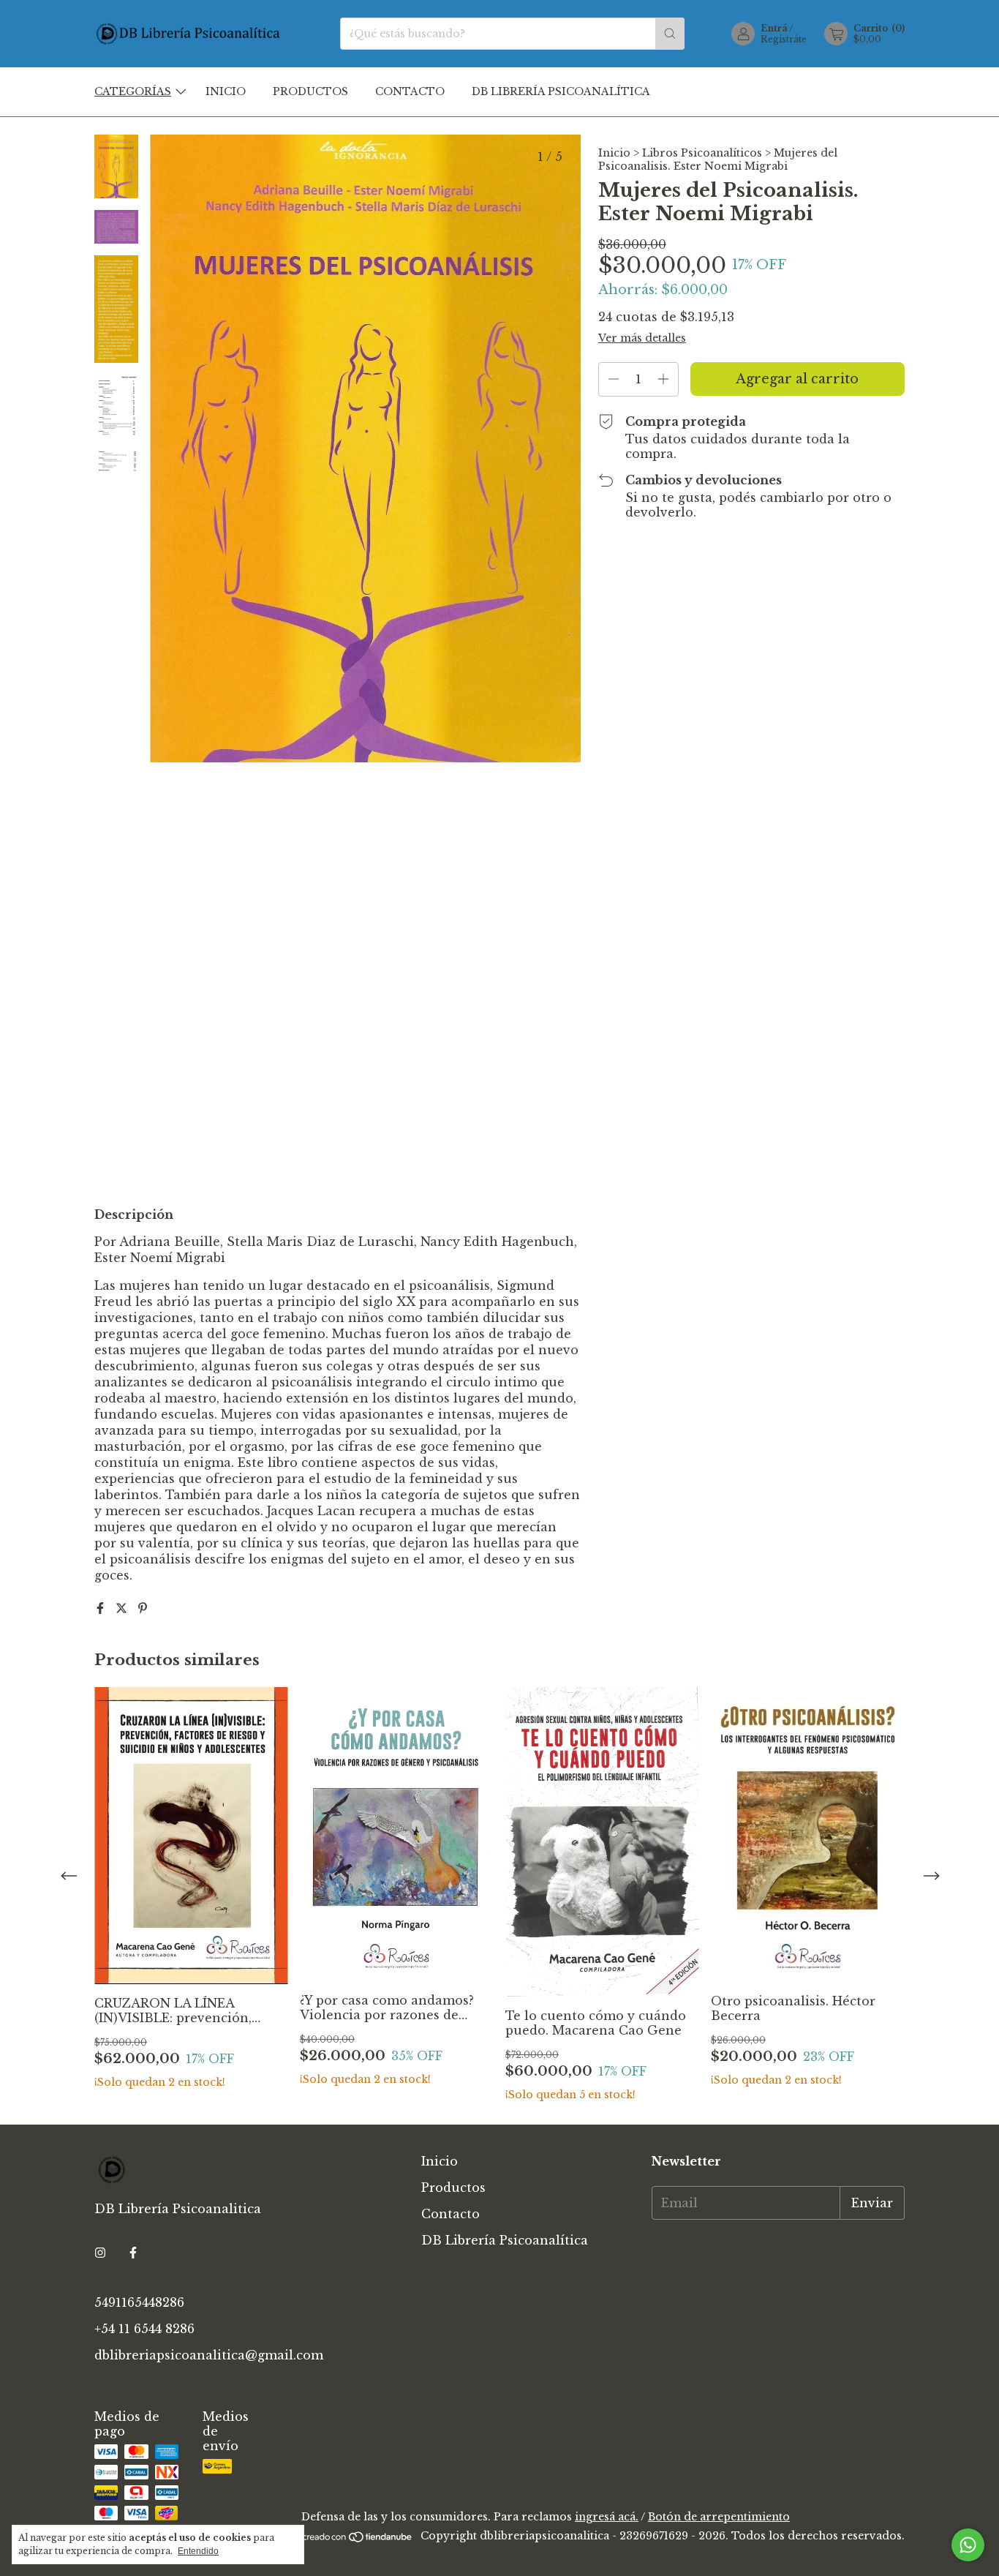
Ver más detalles (642, 338)
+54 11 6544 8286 (144, 2329)
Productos (310, 91)
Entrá (774, 28)
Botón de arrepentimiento (719, 2517)
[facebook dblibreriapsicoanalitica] (133, 2253)
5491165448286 (139, 2302)
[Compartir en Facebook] (102, 1608)
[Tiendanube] (358, 2540)
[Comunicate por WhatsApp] (968, 2545)
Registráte (784, 39)
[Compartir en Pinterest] (143, 1608)
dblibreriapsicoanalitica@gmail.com (209, 2355)
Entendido (198, 2551)
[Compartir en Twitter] (123, 1608)
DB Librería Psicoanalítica (561, 91)
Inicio (226, 91)
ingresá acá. (607, 2517)
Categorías (133, 91)
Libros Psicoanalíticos (702, 153)
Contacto (410, 91)
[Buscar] (670, 34)
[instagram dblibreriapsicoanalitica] (100, 2253)
